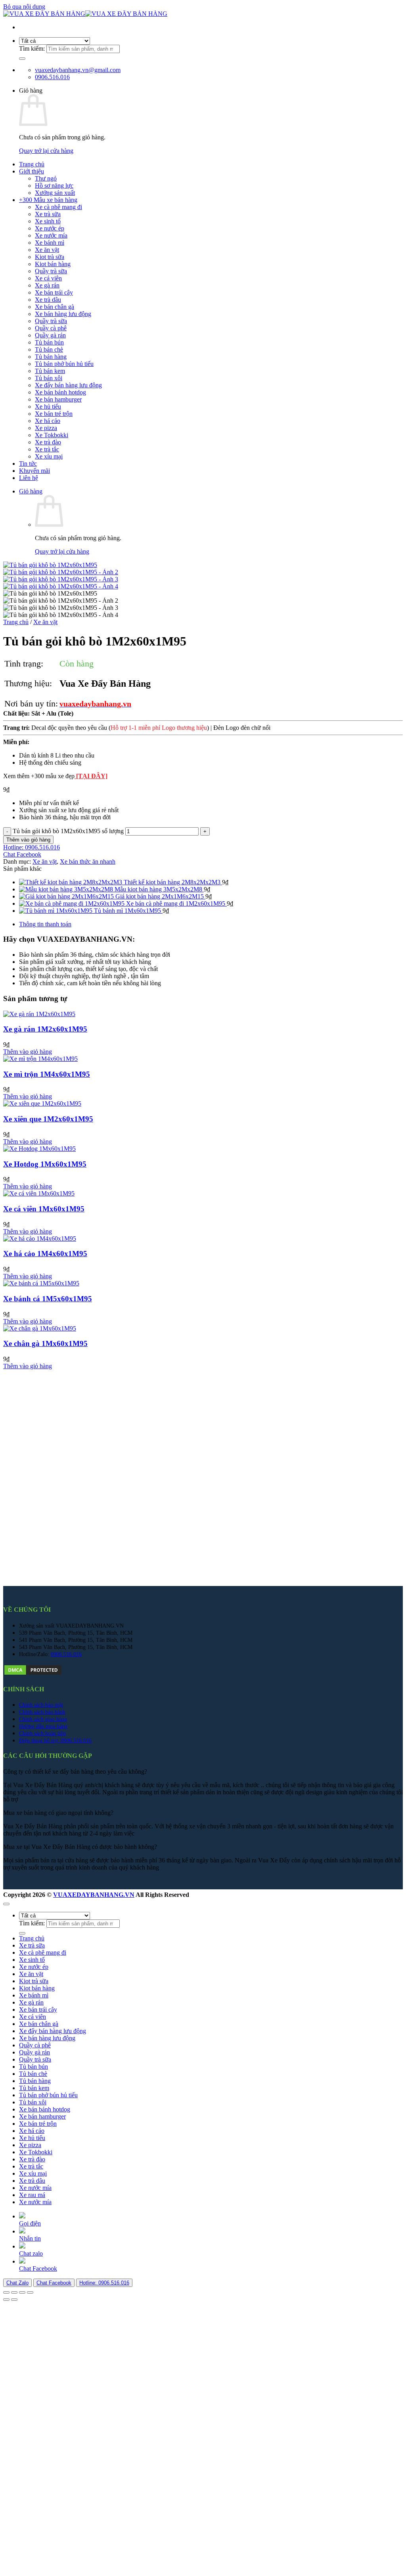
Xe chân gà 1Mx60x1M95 (45, 1343)
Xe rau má (32, 2195)
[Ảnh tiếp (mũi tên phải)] (14, 2300)
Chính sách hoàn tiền (42, 1733)
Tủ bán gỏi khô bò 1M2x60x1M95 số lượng (68, 831)
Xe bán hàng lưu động (63, 314)
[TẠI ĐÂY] (91, 776)
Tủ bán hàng (51, 357)
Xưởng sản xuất (55, 193)
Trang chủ (32, 164)
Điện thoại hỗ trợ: (40, 1740)
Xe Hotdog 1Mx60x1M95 (45, 1164)
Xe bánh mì (50, 243)
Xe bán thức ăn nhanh (88, 862)
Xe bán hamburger (58, 399)
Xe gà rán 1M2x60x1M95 (45, 1029)
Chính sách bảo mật (41, 1705)
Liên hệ (29, 478)
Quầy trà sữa (51, 271)
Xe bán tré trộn (54, 414)
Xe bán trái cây (54, 292)
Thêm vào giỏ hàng (28, 840)
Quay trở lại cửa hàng (46, 151)
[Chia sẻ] (22, 2292)
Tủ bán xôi (49, 378)
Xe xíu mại (49, 456)
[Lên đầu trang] (6, 1904)
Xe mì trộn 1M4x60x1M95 (47, 1074)
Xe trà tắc (47, 449)
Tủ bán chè (49, 349)
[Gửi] (22, 59)
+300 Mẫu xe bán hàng (48, 200)
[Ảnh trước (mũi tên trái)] (6, 2300)
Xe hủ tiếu (48, 406)
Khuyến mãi (34, 471)
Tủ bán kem (50, 371)
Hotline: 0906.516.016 (104, 2283)
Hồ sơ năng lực (54, 186)
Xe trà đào (48, 442)
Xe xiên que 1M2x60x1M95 (48, 1119)
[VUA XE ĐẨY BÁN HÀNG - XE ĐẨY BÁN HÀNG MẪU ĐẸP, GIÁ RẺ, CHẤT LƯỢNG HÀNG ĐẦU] (85, 14)
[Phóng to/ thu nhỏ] (6, 2292)
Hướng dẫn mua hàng (43, 1726)
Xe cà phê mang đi (58, 207)
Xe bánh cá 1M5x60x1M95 (48, 1299)
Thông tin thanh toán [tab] (45, 924)
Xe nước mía (51, 235)
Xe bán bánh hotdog (60, 392)
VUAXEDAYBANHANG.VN (94, 1895)
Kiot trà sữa (50, 257)
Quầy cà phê (51, 328)
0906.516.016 (66, 1654)
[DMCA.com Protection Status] (33, 1674)
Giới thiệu (32, 171)
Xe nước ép (50, 228)
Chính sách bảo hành (42, 1712)
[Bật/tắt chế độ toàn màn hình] (14, 2292)
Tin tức (28, 464)
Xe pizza (46, 428)
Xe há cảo (48, 421)
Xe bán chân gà (55, 307)
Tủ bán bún (49, 342)
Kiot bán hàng (53, 264)
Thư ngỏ (46, 178)
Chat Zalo (17, 2283)
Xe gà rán (47, 285)
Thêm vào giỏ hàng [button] (28, 1052)
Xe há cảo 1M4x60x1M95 (45, 1254)
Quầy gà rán (50, 335)
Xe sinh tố (48, 221)
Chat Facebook (54, 2283)
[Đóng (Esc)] (30, 2292)
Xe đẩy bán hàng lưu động (68, 385)
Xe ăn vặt (47, 250)
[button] (31, 491)
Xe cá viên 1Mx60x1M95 (44, 1209)
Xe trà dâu (48, 300)
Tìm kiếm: (32, 49)
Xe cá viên (48, 278)
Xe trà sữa (48, 214)
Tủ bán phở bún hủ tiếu (64, 364)
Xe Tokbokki (52, 435)
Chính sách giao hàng (43, 1719)
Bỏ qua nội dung (24, 7)
